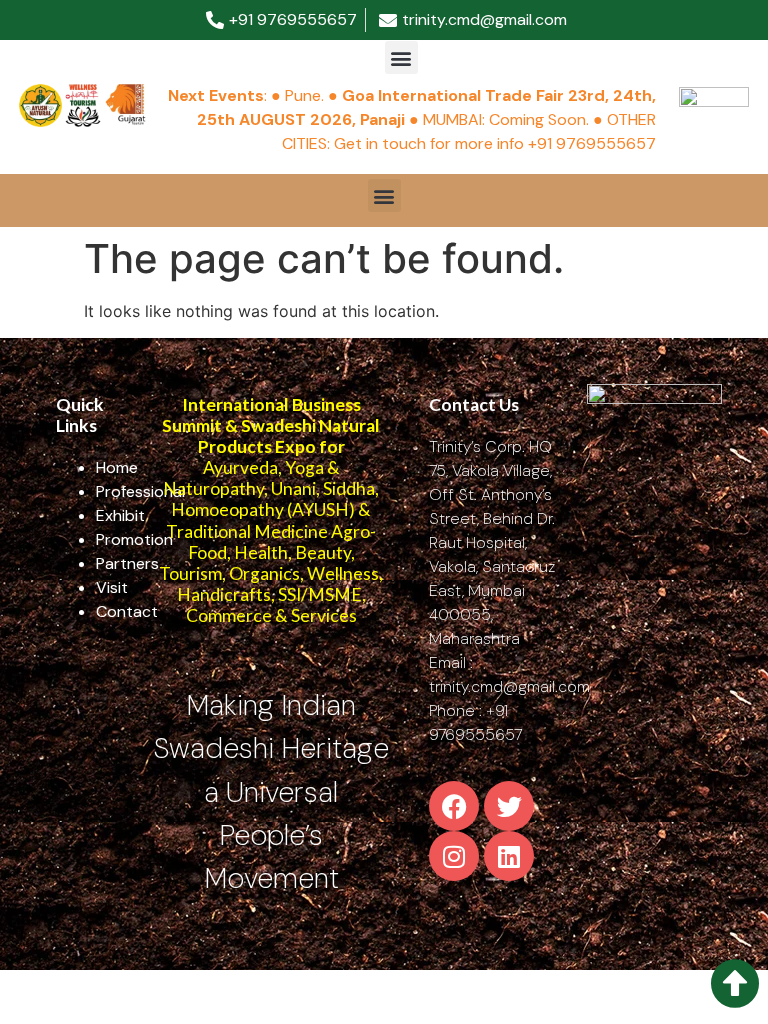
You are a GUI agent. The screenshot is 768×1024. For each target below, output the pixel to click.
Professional (140, 491)
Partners (127, 563)
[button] (401, 57)
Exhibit (120, 515)
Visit (112, 587)
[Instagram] (454, 856)
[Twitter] (509, 806)
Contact (127, 611)
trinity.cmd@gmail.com (509, 686)
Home (117, 467)
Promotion (134, 539)
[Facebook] (454, 806)
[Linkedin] (509, 856)
